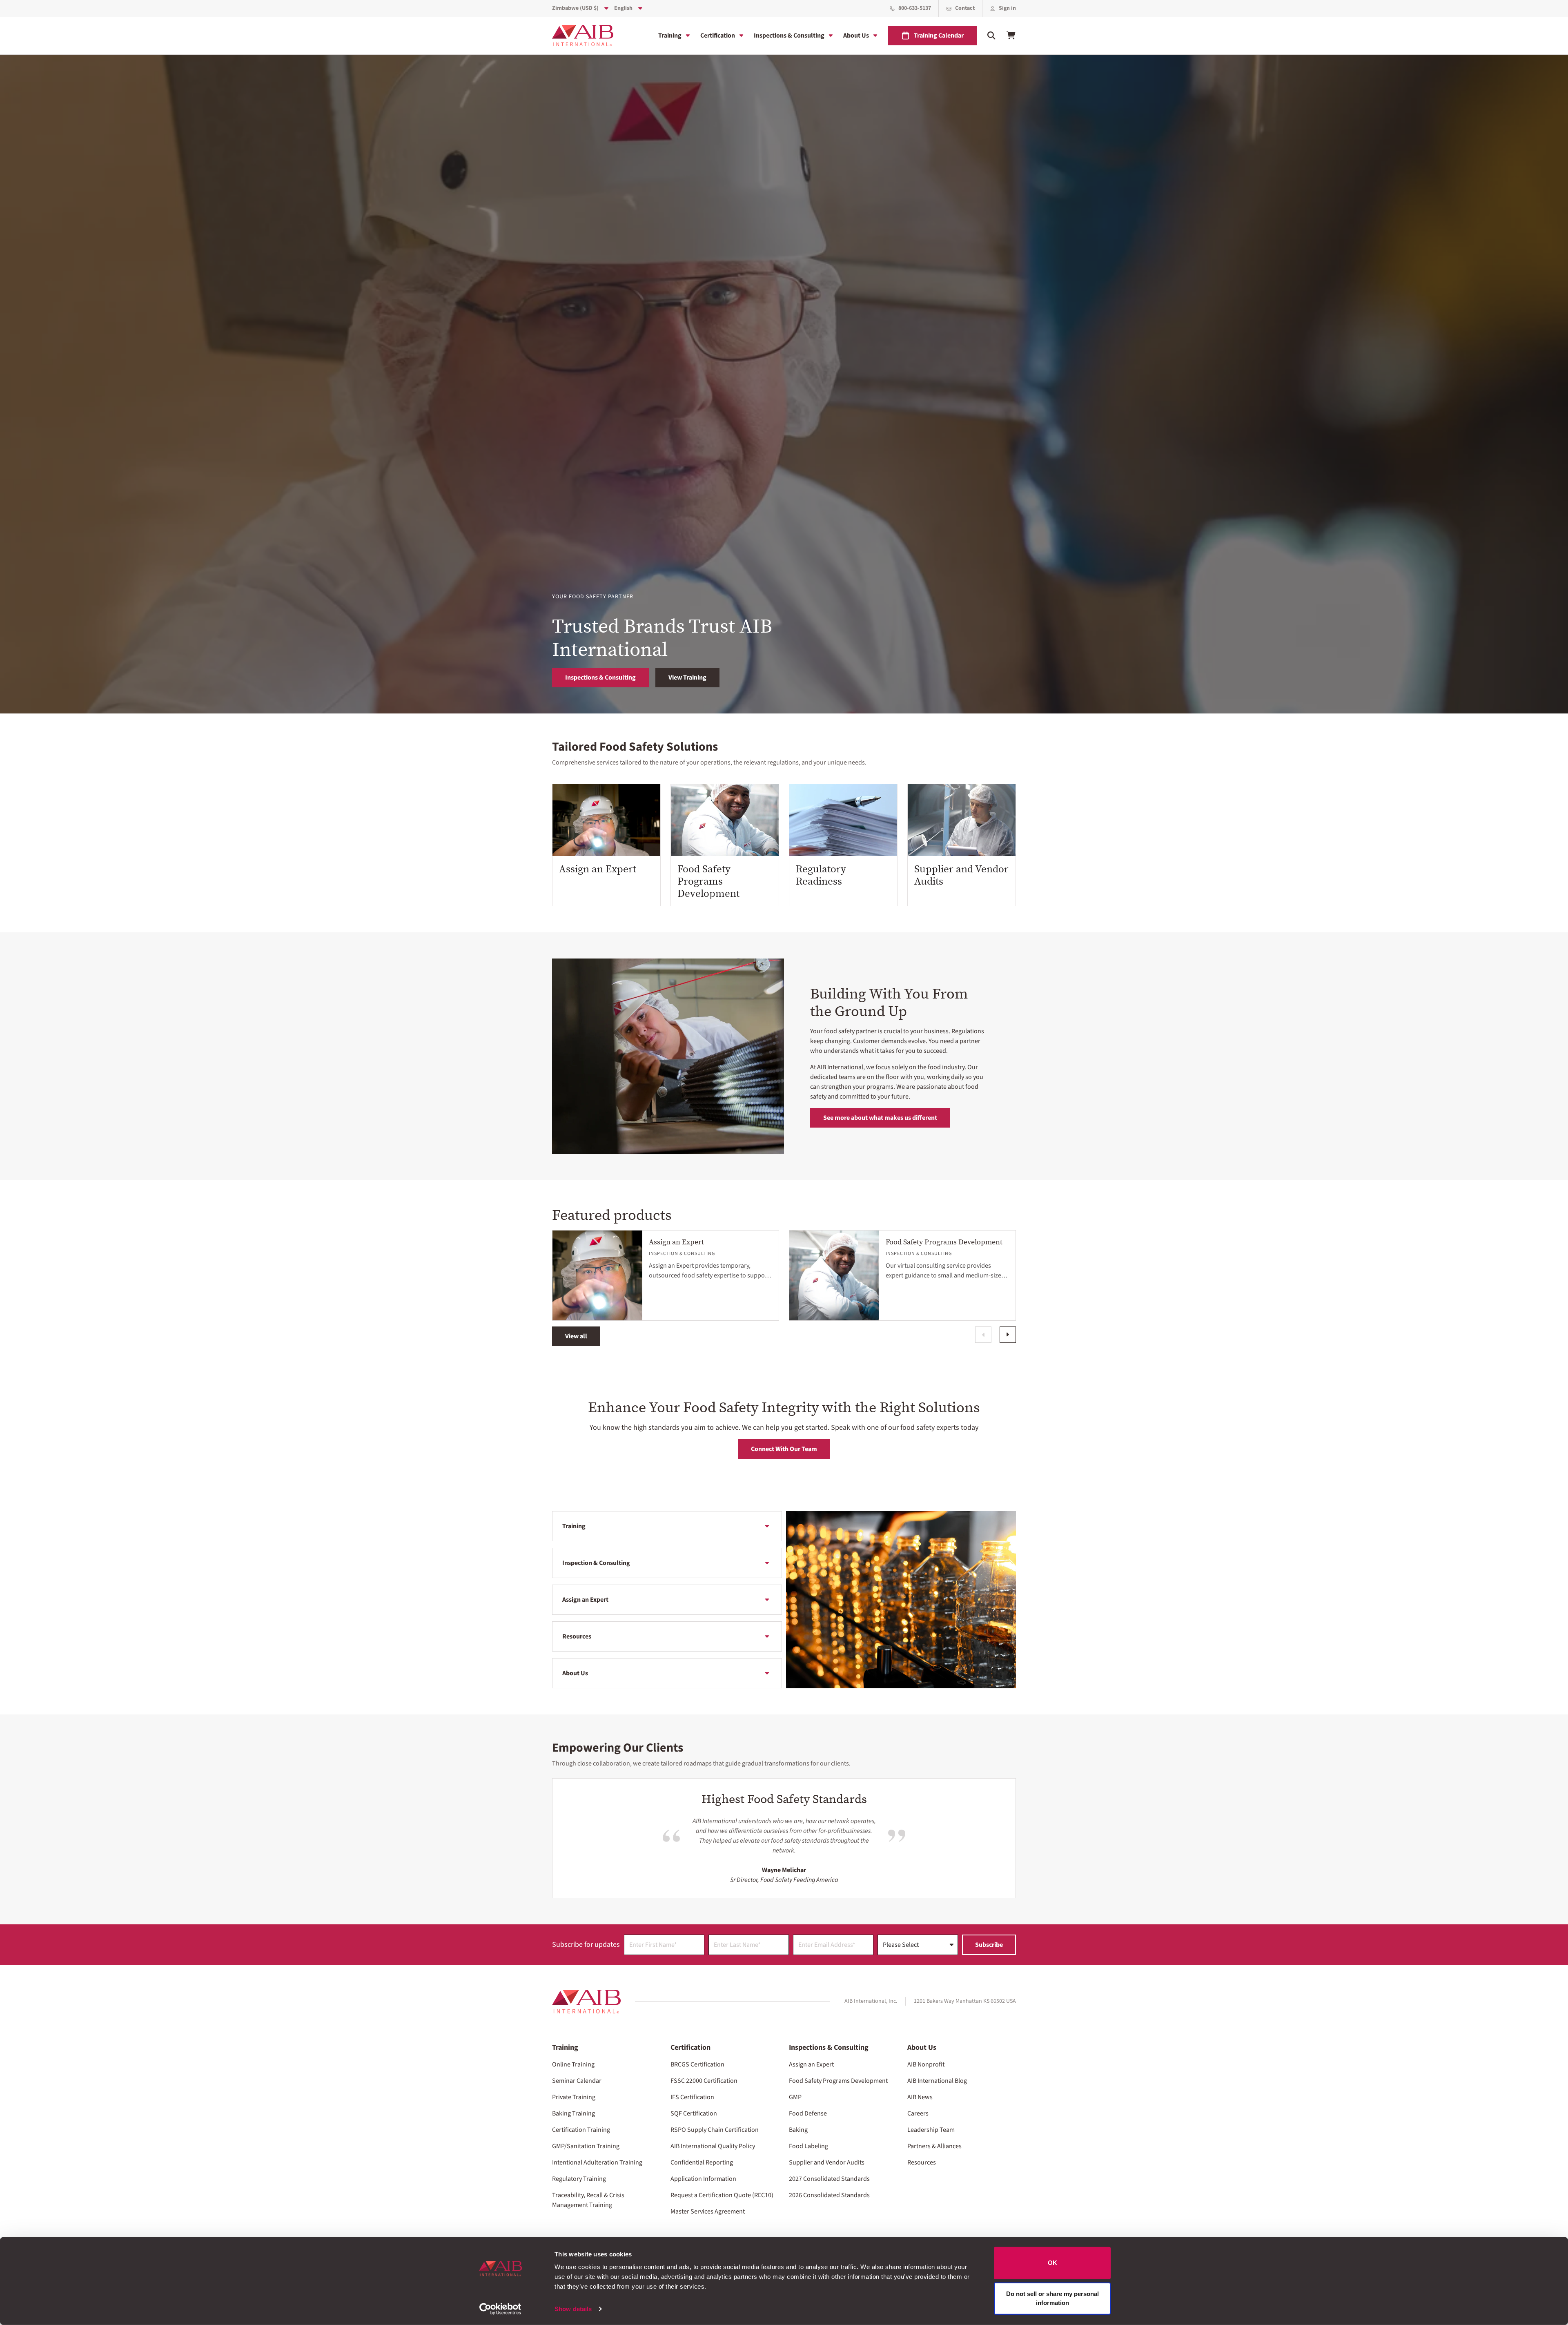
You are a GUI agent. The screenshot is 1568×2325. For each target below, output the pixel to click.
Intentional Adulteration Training (597, 2162)
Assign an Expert (598, 869)
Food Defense (808, 2113)
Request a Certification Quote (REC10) (722, 2195)
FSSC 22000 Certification (704, 2081)
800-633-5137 (915, 8)
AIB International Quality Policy (713, 2146)
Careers (918, 2113)
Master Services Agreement (708, 2211)
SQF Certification (694, 2113)
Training (670, 36)
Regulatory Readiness (821, 875)
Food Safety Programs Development (708, 881)
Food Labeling (808, 2146)
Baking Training (574, 2113)
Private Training (574, 2097)
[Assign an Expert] (606, 820)
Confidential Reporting (702, 2162)
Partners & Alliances (934, 2146)
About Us (856, 36)
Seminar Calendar (577, 2081)
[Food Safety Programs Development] (725, 820)
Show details (573, 2309)
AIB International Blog (937, 2081)
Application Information (703, 2179)
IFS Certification (692, 2097)
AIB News (920, 2097)
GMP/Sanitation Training (586, 2146)
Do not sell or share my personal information (1052, 2298)
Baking (798, 2130)
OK (1052, 2263)
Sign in (1007, 8)
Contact (965, 8)
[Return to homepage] (586, 2002)
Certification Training (581, 2130)
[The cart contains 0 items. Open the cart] (1011, 36)
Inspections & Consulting (789, 36)
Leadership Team (931, 2130)
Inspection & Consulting (596, 1563)
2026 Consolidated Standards (829, 2195)
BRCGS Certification (697, 2064)
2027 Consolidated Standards (829, 2179)
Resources (577, 1636)
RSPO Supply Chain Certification (715, 2130)
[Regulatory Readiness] (843, 820)
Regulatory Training (579, 2179)
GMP (795, 2097)
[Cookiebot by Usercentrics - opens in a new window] (500, 2309)
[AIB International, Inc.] (583, 36)
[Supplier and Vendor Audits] (962, 820)
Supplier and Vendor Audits (961, 875)
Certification (718, 36)
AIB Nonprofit (926, 2064)
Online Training (573, 2064)
